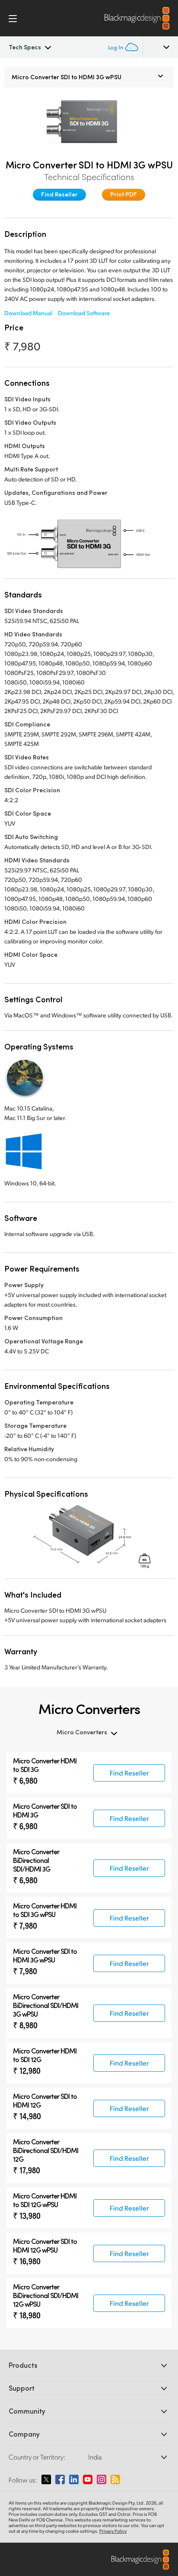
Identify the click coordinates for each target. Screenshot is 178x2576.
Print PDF (124, 194)
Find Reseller (59, 194)
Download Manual (28, 313)
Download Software (84, 313)
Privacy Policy (113, 2531)
